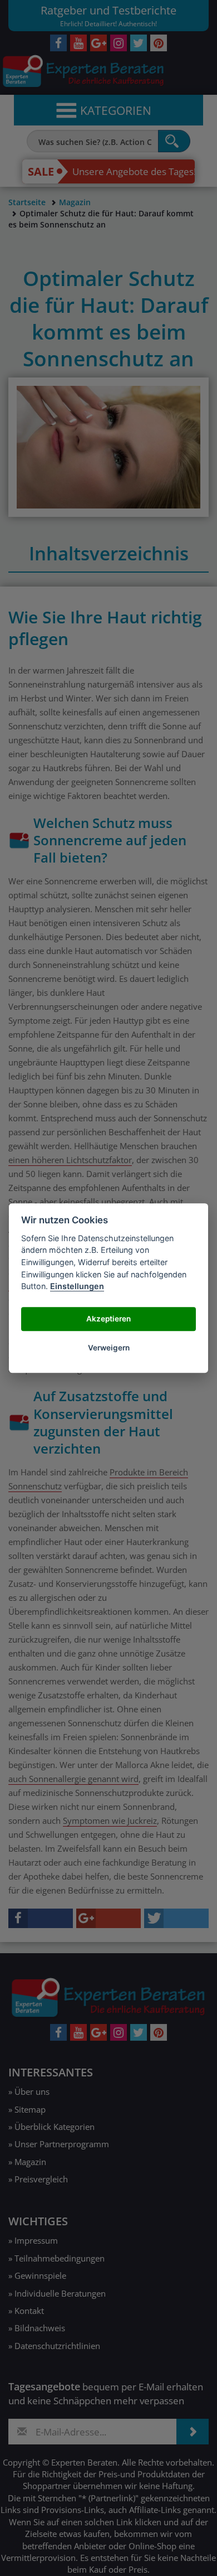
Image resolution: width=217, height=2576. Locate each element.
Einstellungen (77, 1286)
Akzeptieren (108, 1319)
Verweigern (109, 1348)
